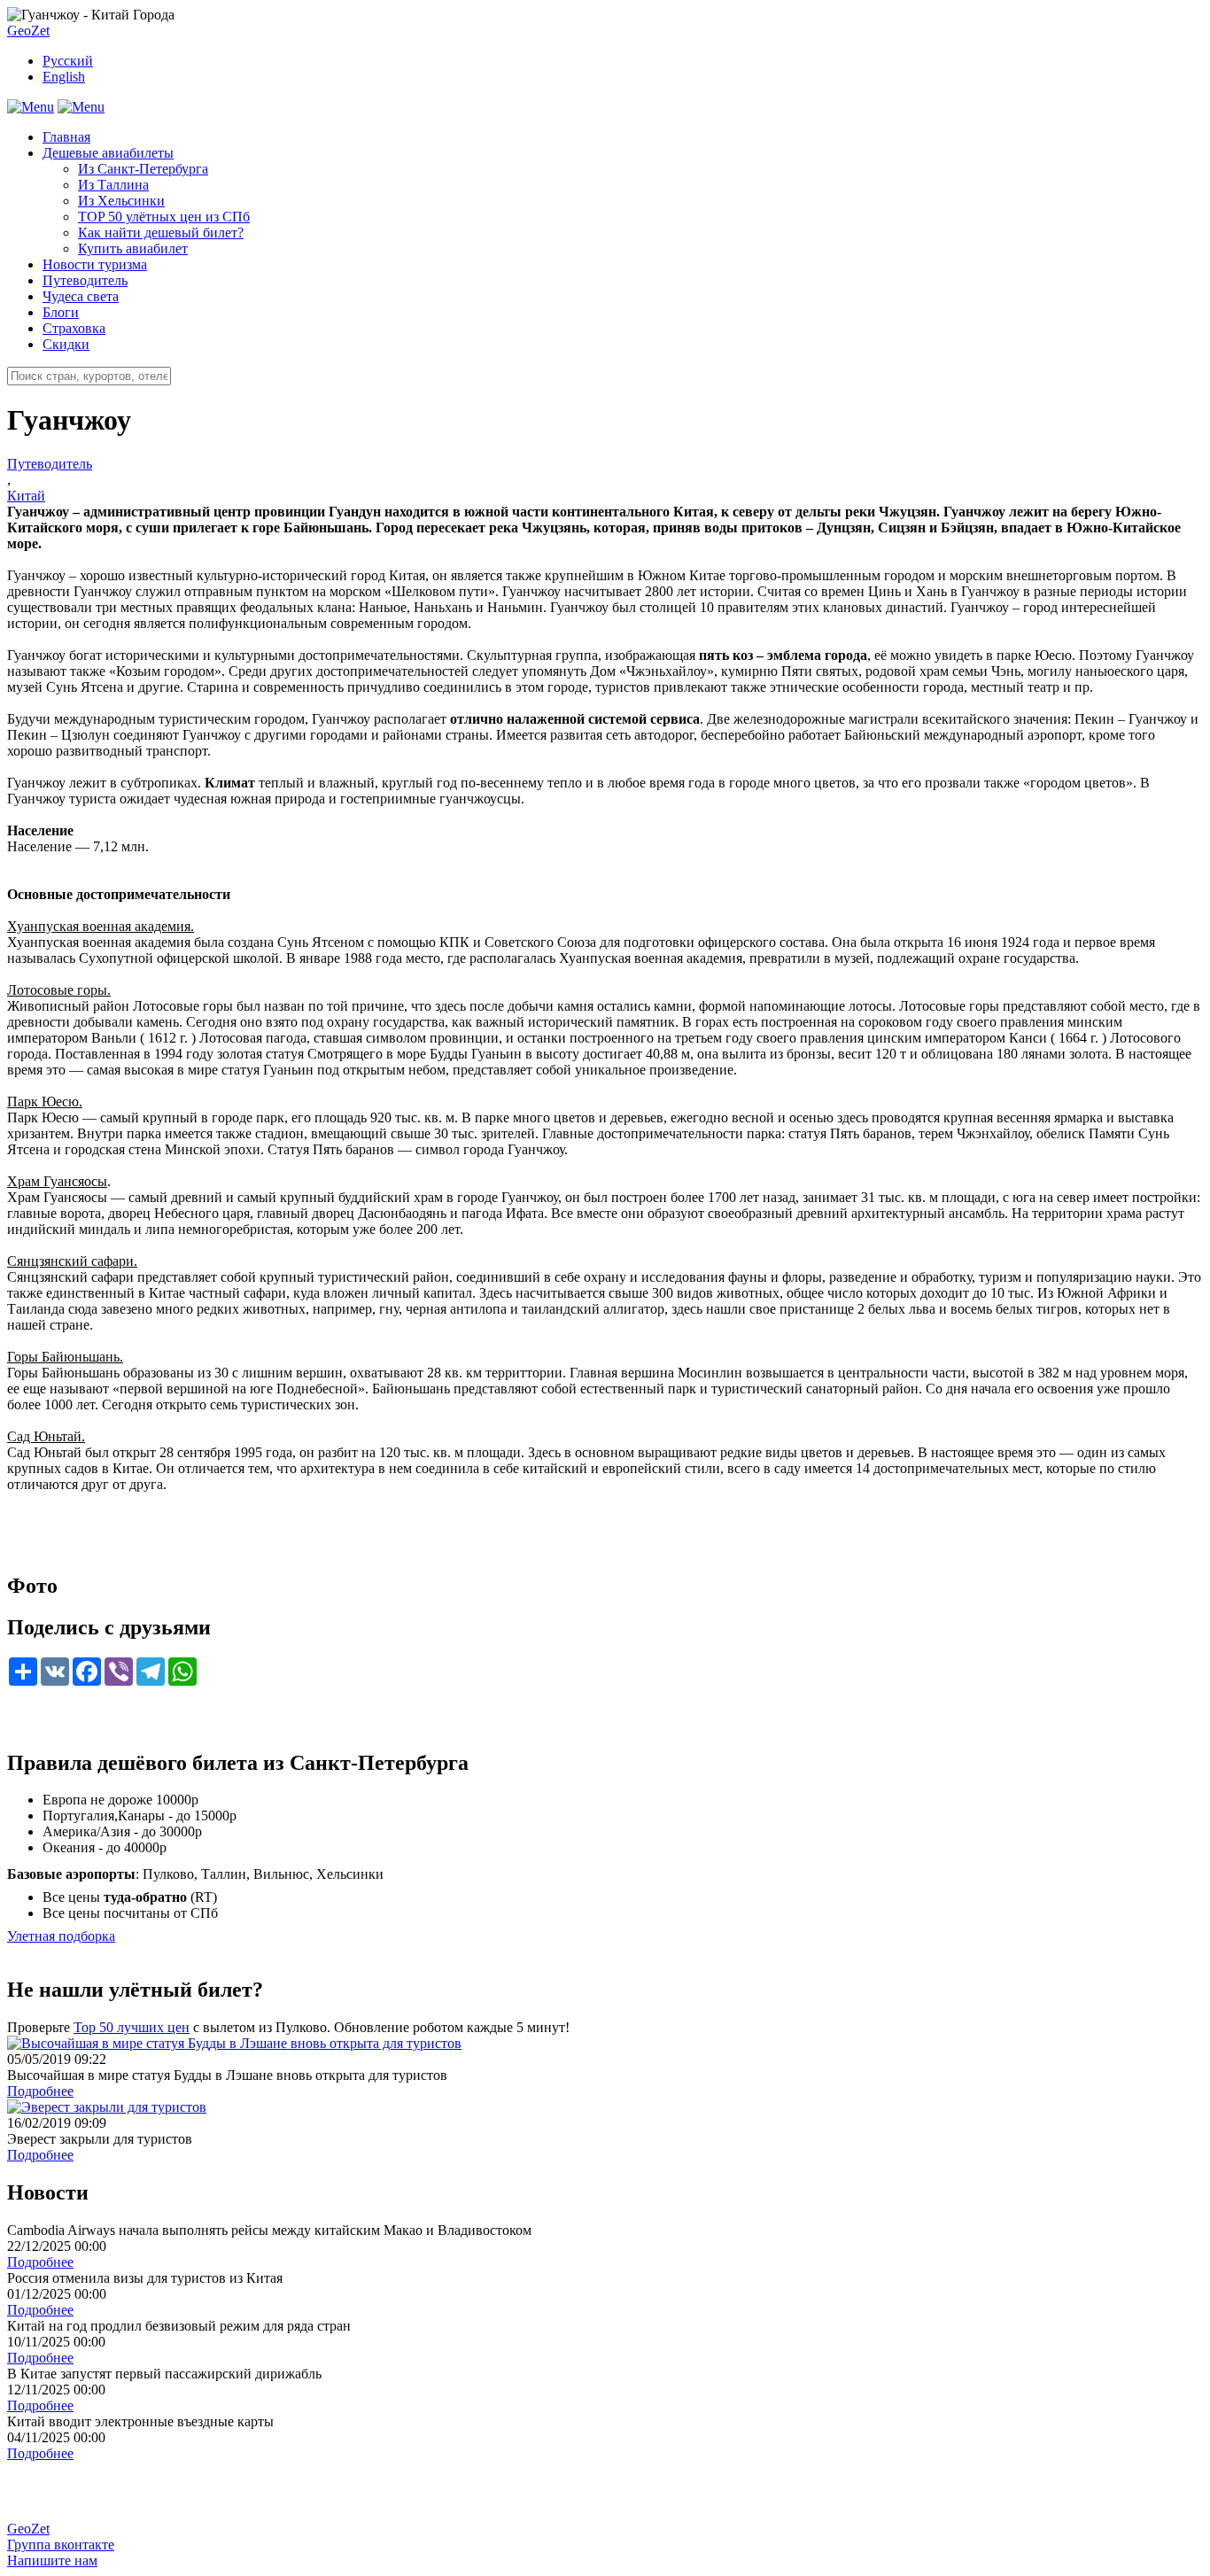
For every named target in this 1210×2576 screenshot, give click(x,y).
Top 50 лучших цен (132, 2027)
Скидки (66, 344)
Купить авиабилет (133, 248)
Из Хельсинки (121, 201)
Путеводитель (85, 280)
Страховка (74, 328)
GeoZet (28, 31)
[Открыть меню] (31, 107)
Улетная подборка (61, 1936)
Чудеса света (81, 296)
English (64, 77)
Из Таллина (113, 185)
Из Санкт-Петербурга (143, 169)
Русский (68, 61)
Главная (66, 137)
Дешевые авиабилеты (108, 153)
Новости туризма (95, 264)
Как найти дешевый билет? (161, 233)
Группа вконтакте (61, 2545)
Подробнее (40, 2091)
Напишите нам (52, 2560)
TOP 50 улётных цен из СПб (164, 217)
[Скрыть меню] (81, 107)
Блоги (61, 312)
